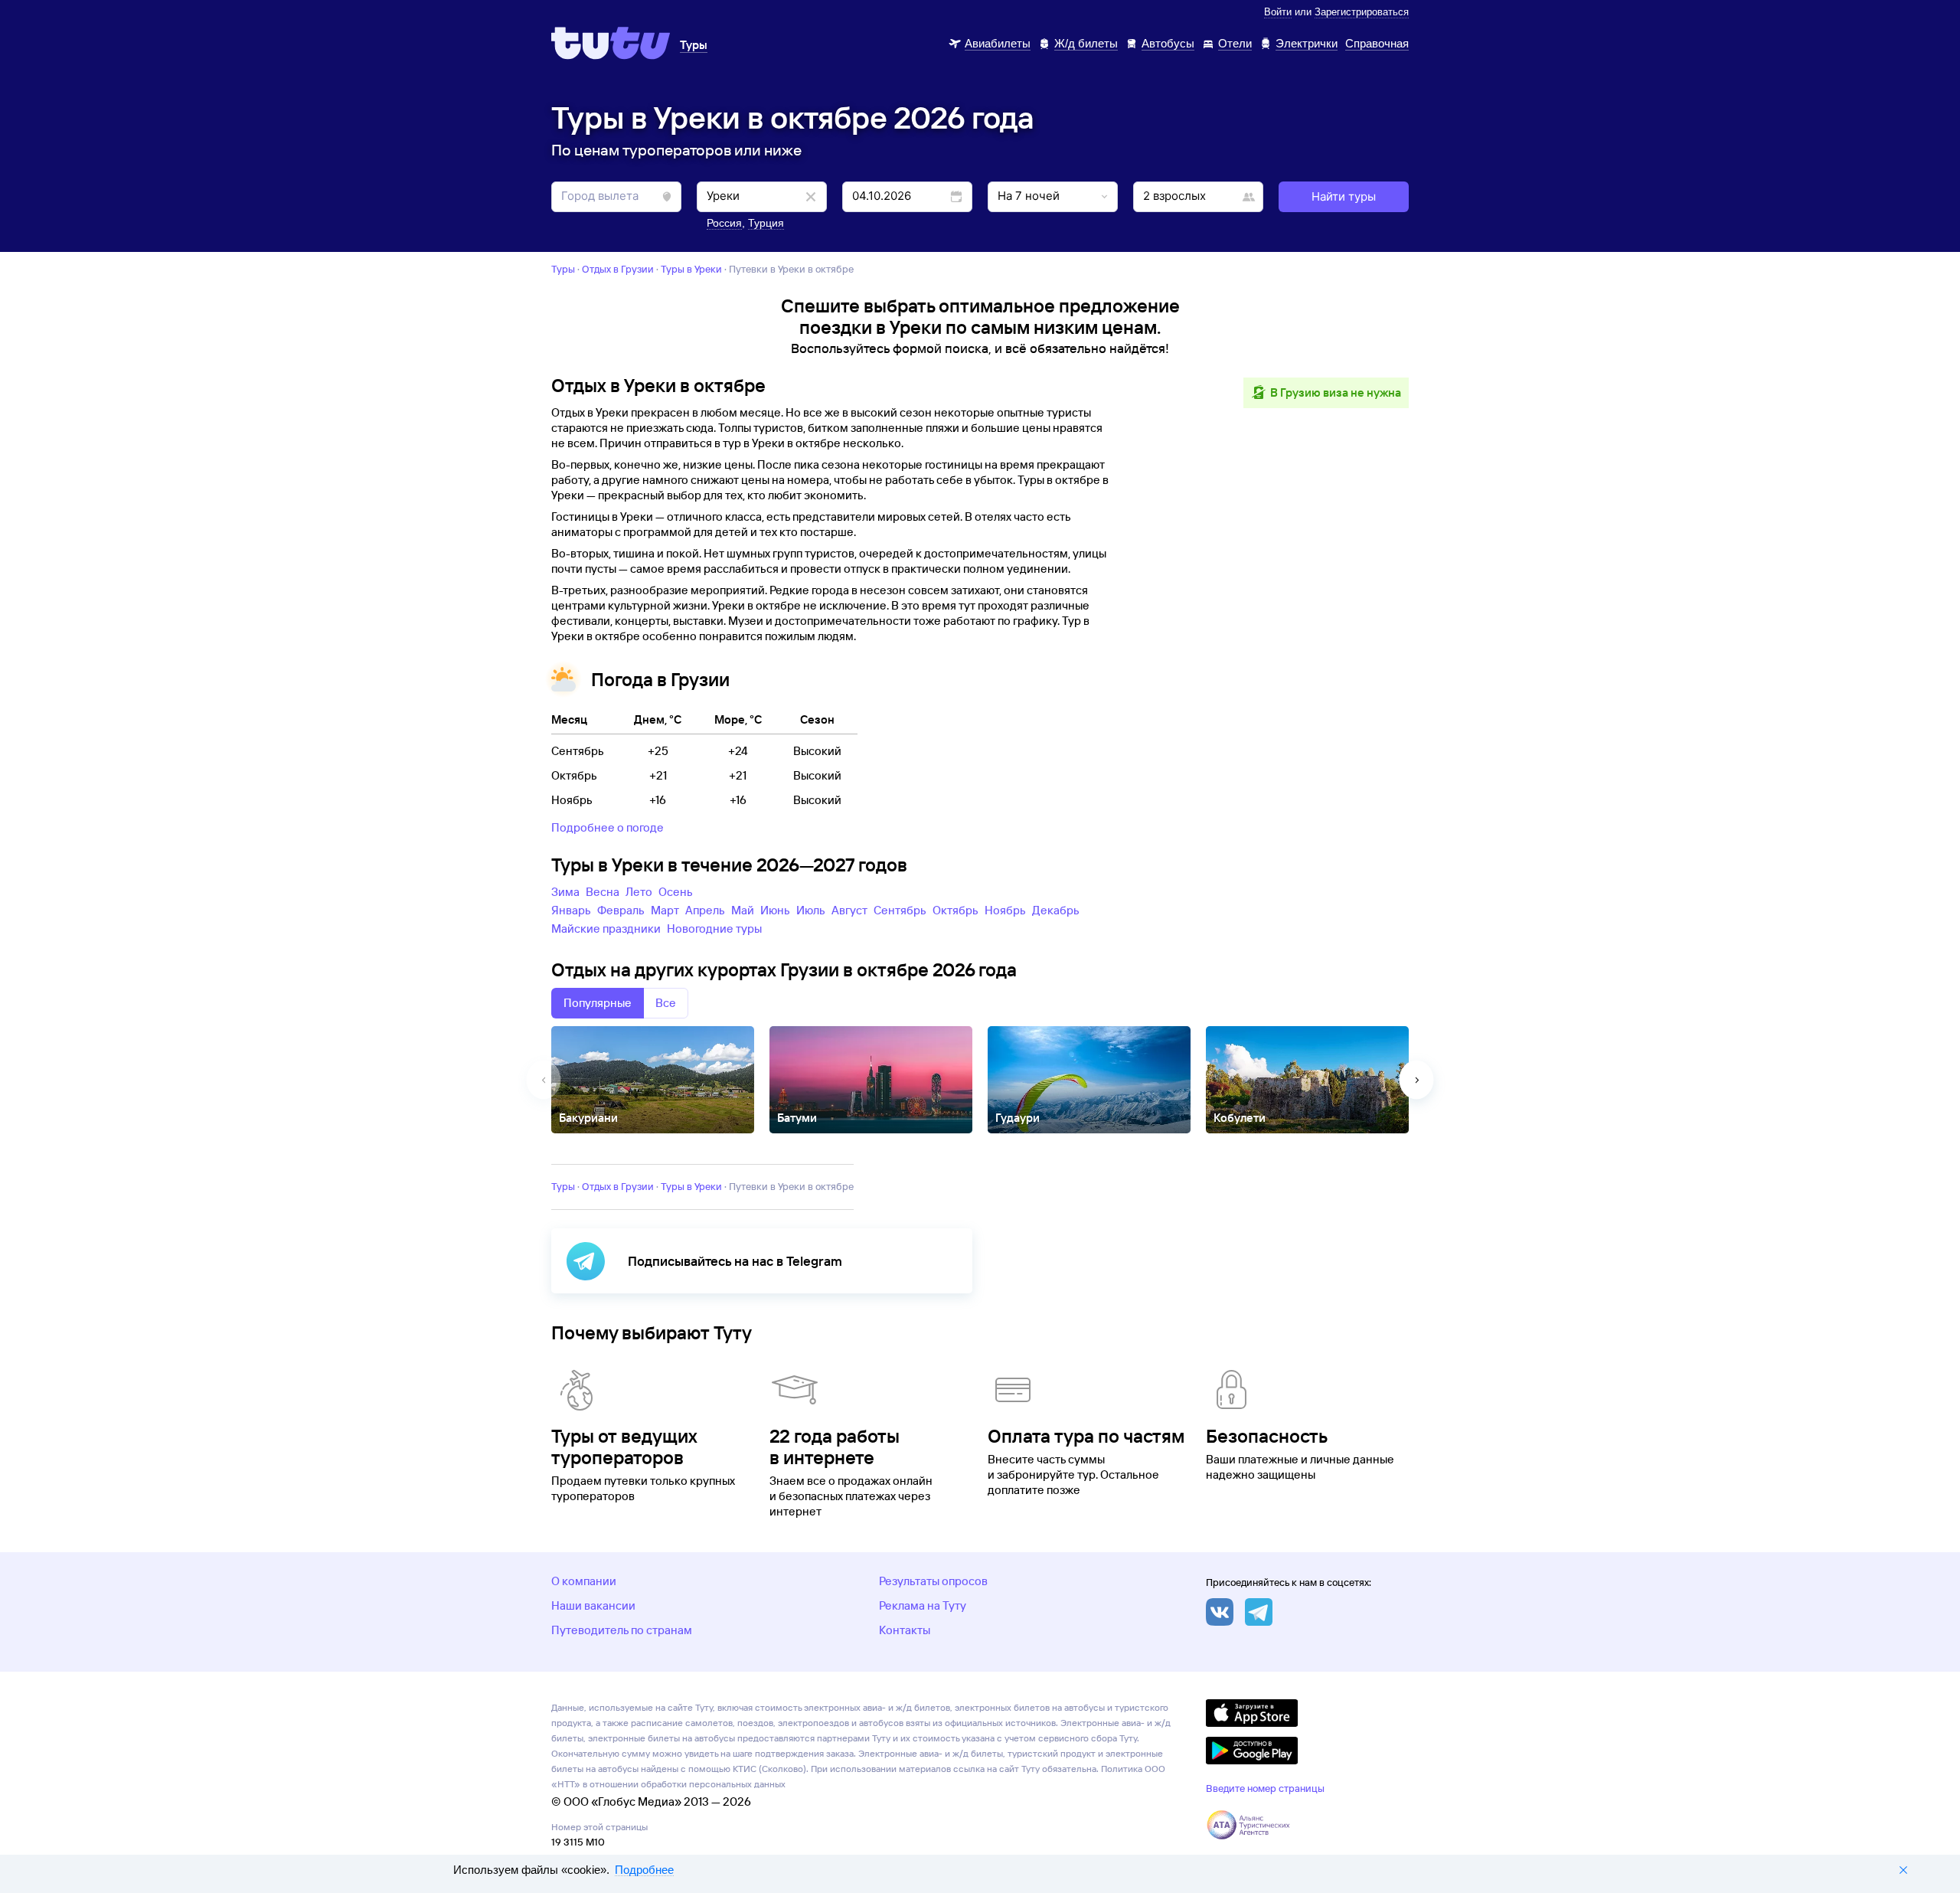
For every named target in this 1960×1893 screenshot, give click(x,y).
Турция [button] (766, 223)
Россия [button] (724, 223)
